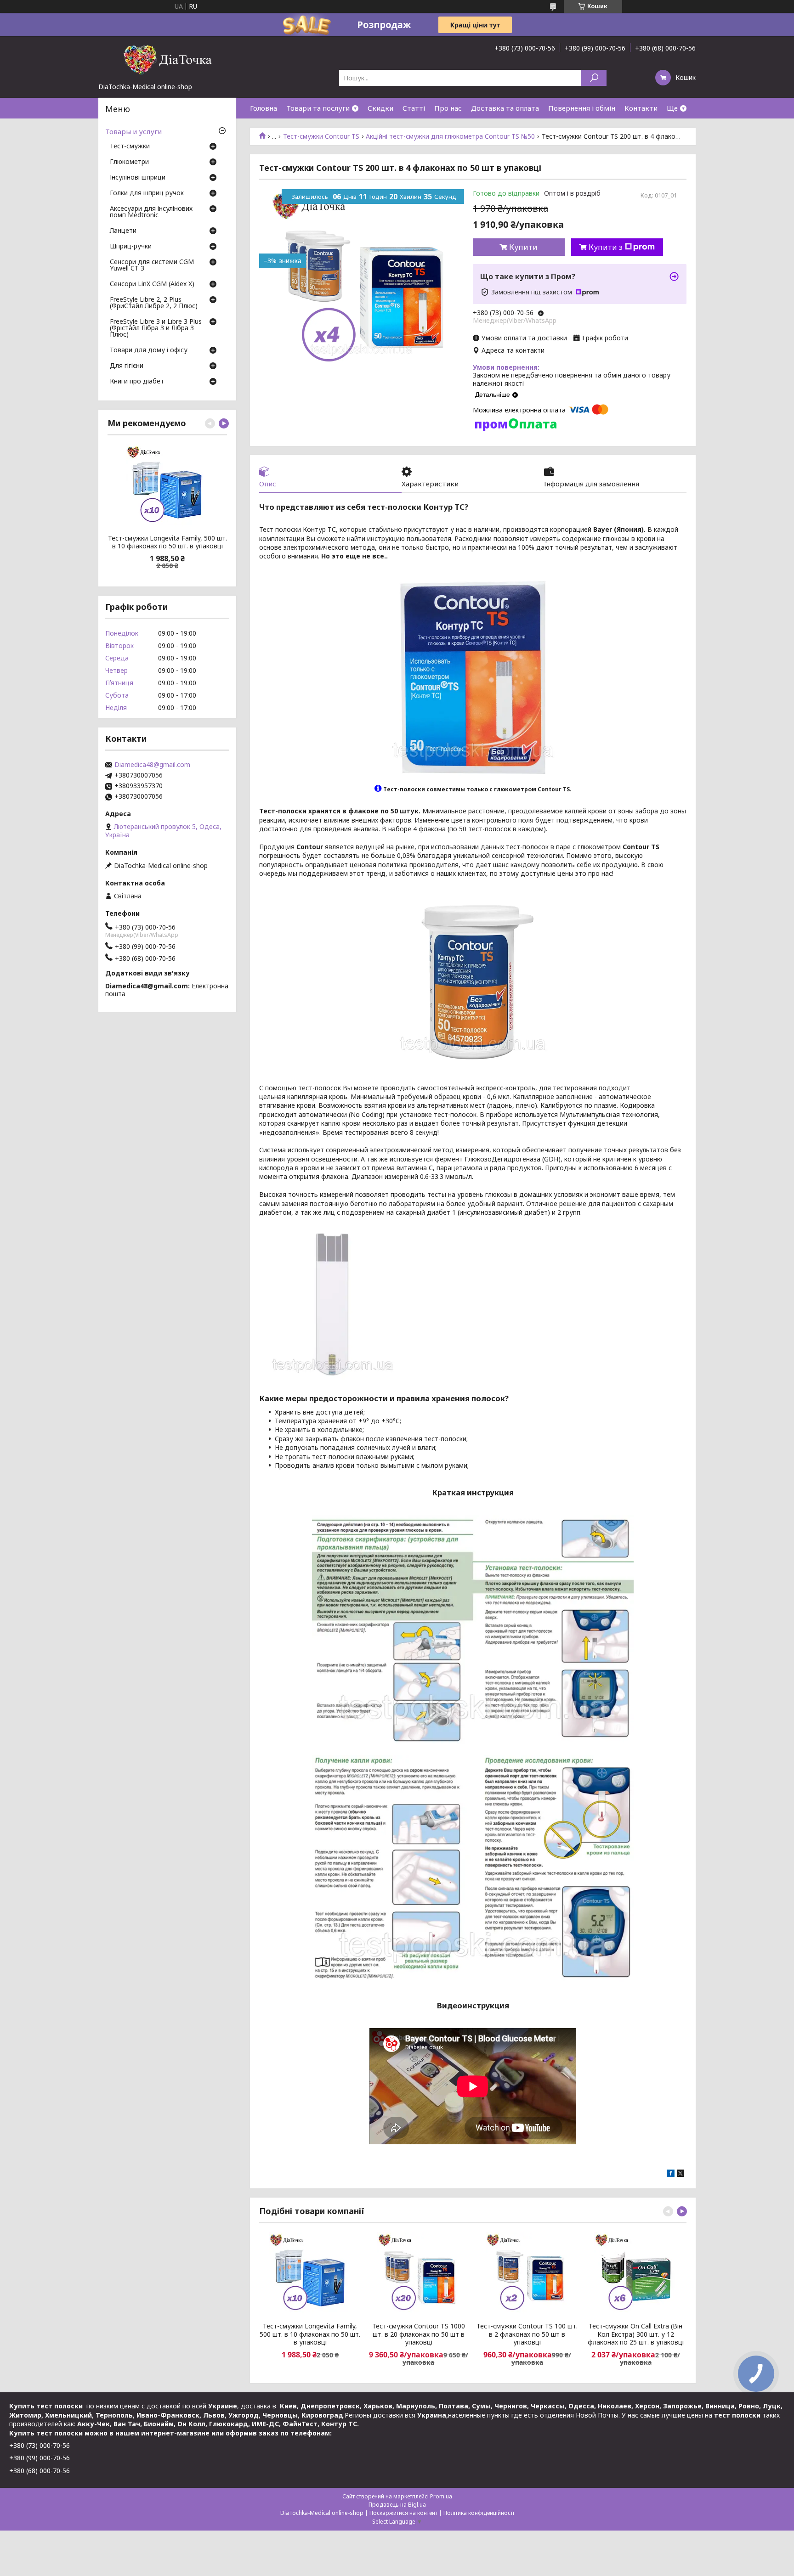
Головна (264, 108)
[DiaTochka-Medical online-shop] (167, 59)
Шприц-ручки (131, 247)
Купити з (606, 247)
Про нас (448, 108)
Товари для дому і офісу (149, 350)
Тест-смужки (130, 147)
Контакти (641, 108)
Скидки (380, 108)
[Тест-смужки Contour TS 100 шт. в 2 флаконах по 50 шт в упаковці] (527, 2274)
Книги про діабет (137, 382)
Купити (523, 247)
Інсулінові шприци (138, 178)
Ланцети (123, 231)
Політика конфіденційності (479, 2513)
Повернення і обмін (582, 108)
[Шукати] (594, 78)
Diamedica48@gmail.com (152, 765)
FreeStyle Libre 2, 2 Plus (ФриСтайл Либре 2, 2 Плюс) (154, 303)
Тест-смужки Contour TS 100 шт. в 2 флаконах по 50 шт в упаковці (527, 2334)
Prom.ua (441, 2496)
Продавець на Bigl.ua (397, 2505)
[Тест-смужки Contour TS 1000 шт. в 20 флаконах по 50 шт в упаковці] (418, 2274)
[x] (681, 2174)
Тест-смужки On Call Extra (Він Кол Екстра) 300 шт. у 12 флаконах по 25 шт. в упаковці (636, 2334)
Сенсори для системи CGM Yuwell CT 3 (152, 265)
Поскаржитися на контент (403, 2513)
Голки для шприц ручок (147, 193)
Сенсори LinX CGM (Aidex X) (152, 284)
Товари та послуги (318, 108)
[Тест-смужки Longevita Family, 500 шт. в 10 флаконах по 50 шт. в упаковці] (310, 2274)
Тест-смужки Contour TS (321, 136)
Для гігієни (127, 366)
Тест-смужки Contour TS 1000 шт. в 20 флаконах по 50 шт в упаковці (419, 2334)
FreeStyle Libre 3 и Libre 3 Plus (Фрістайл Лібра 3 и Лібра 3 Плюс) (156, 328)
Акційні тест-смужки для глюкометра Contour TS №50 (450, 136)
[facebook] (671, 2174)
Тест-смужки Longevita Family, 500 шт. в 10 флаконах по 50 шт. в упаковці (310, 2334)
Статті (414, 108)
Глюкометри (129, 162)
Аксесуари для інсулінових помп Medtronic (151, 212)
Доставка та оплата (505, 108)
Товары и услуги (133, 131)
